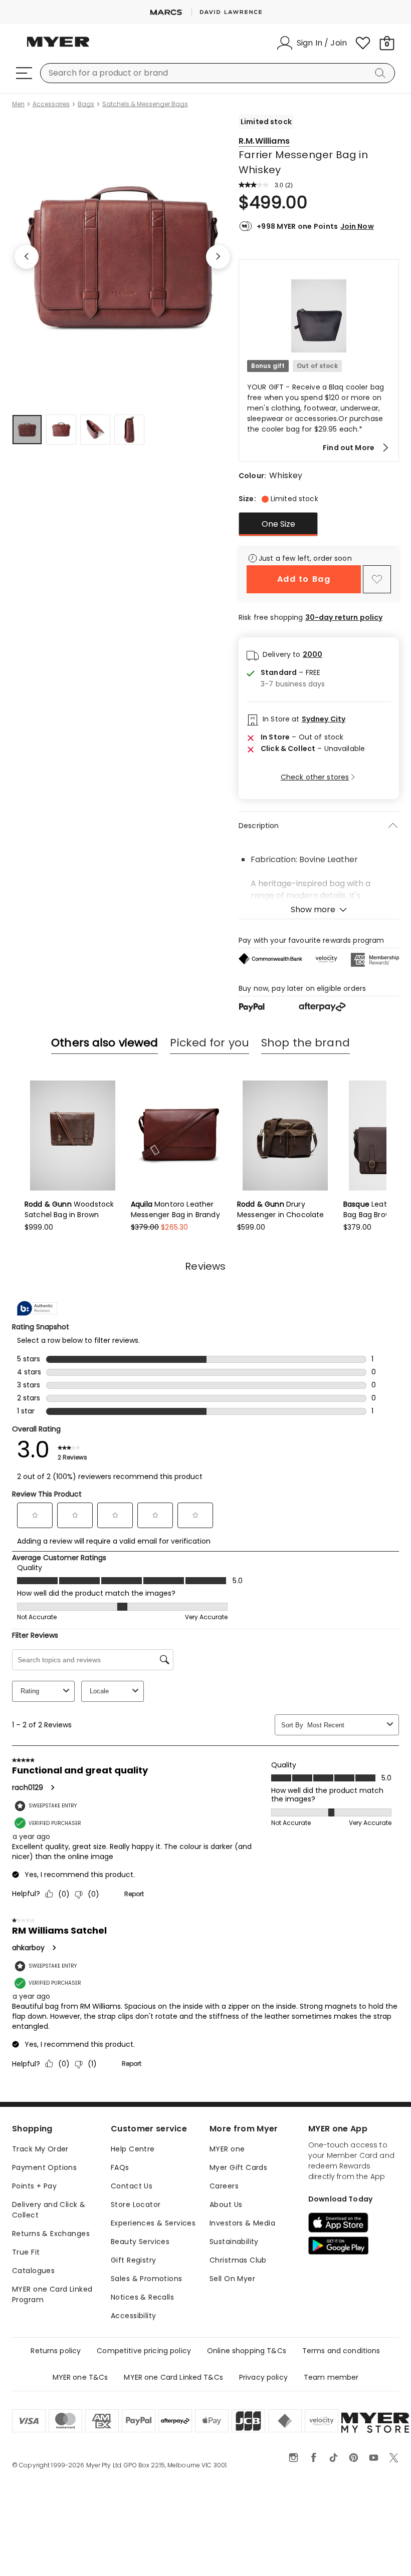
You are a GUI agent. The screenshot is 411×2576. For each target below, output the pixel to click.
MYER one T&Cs (80, 2377)
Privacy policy (263, 2377)
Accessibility (133, 2316)
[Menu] (24, 73)
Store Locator (136, 2204)
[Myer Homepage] (58, 48)
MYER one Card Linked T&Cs (173, 2377)
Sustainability (234, 2242)
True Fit (26, 2252)
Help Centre (133, 2149)
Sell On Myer (232, 2279)
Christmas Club (238, 2260)
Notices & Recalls (142, 2297)
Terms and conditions (341, 2351)
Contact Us (132, 2186)
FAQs (120, 2167)
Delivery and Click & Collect (49, 2210)
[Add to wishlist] (377, 579)
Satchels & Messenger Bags (145, 104)
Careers (224, 2186)
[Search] (382, 73)
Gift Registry (133, 2260)
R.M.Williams (264, 141)
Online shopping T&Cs (247, 2351)
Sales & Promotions (147, 2279)
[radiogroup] (319, 524)
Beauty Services (140, 2242)
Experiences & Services (153, 2223)
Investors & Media (242, 2223)
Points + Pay (34, 2186)
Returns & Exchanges (51, 2234)
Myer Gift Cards (238, 2167)
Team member (331, 2377)
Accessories (51, 104)
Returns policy (56, 2351)
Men (18, 104)
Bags (86, 104)
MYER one (227, 2149)
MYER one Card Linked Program (52, 2294)
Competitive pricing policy (144, 2351)
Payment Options (44, 2167)
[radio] (278, 524)
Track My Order (40, 2149)
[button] (319, 360)
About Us (226, 2204)
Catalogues (33, 2271)
